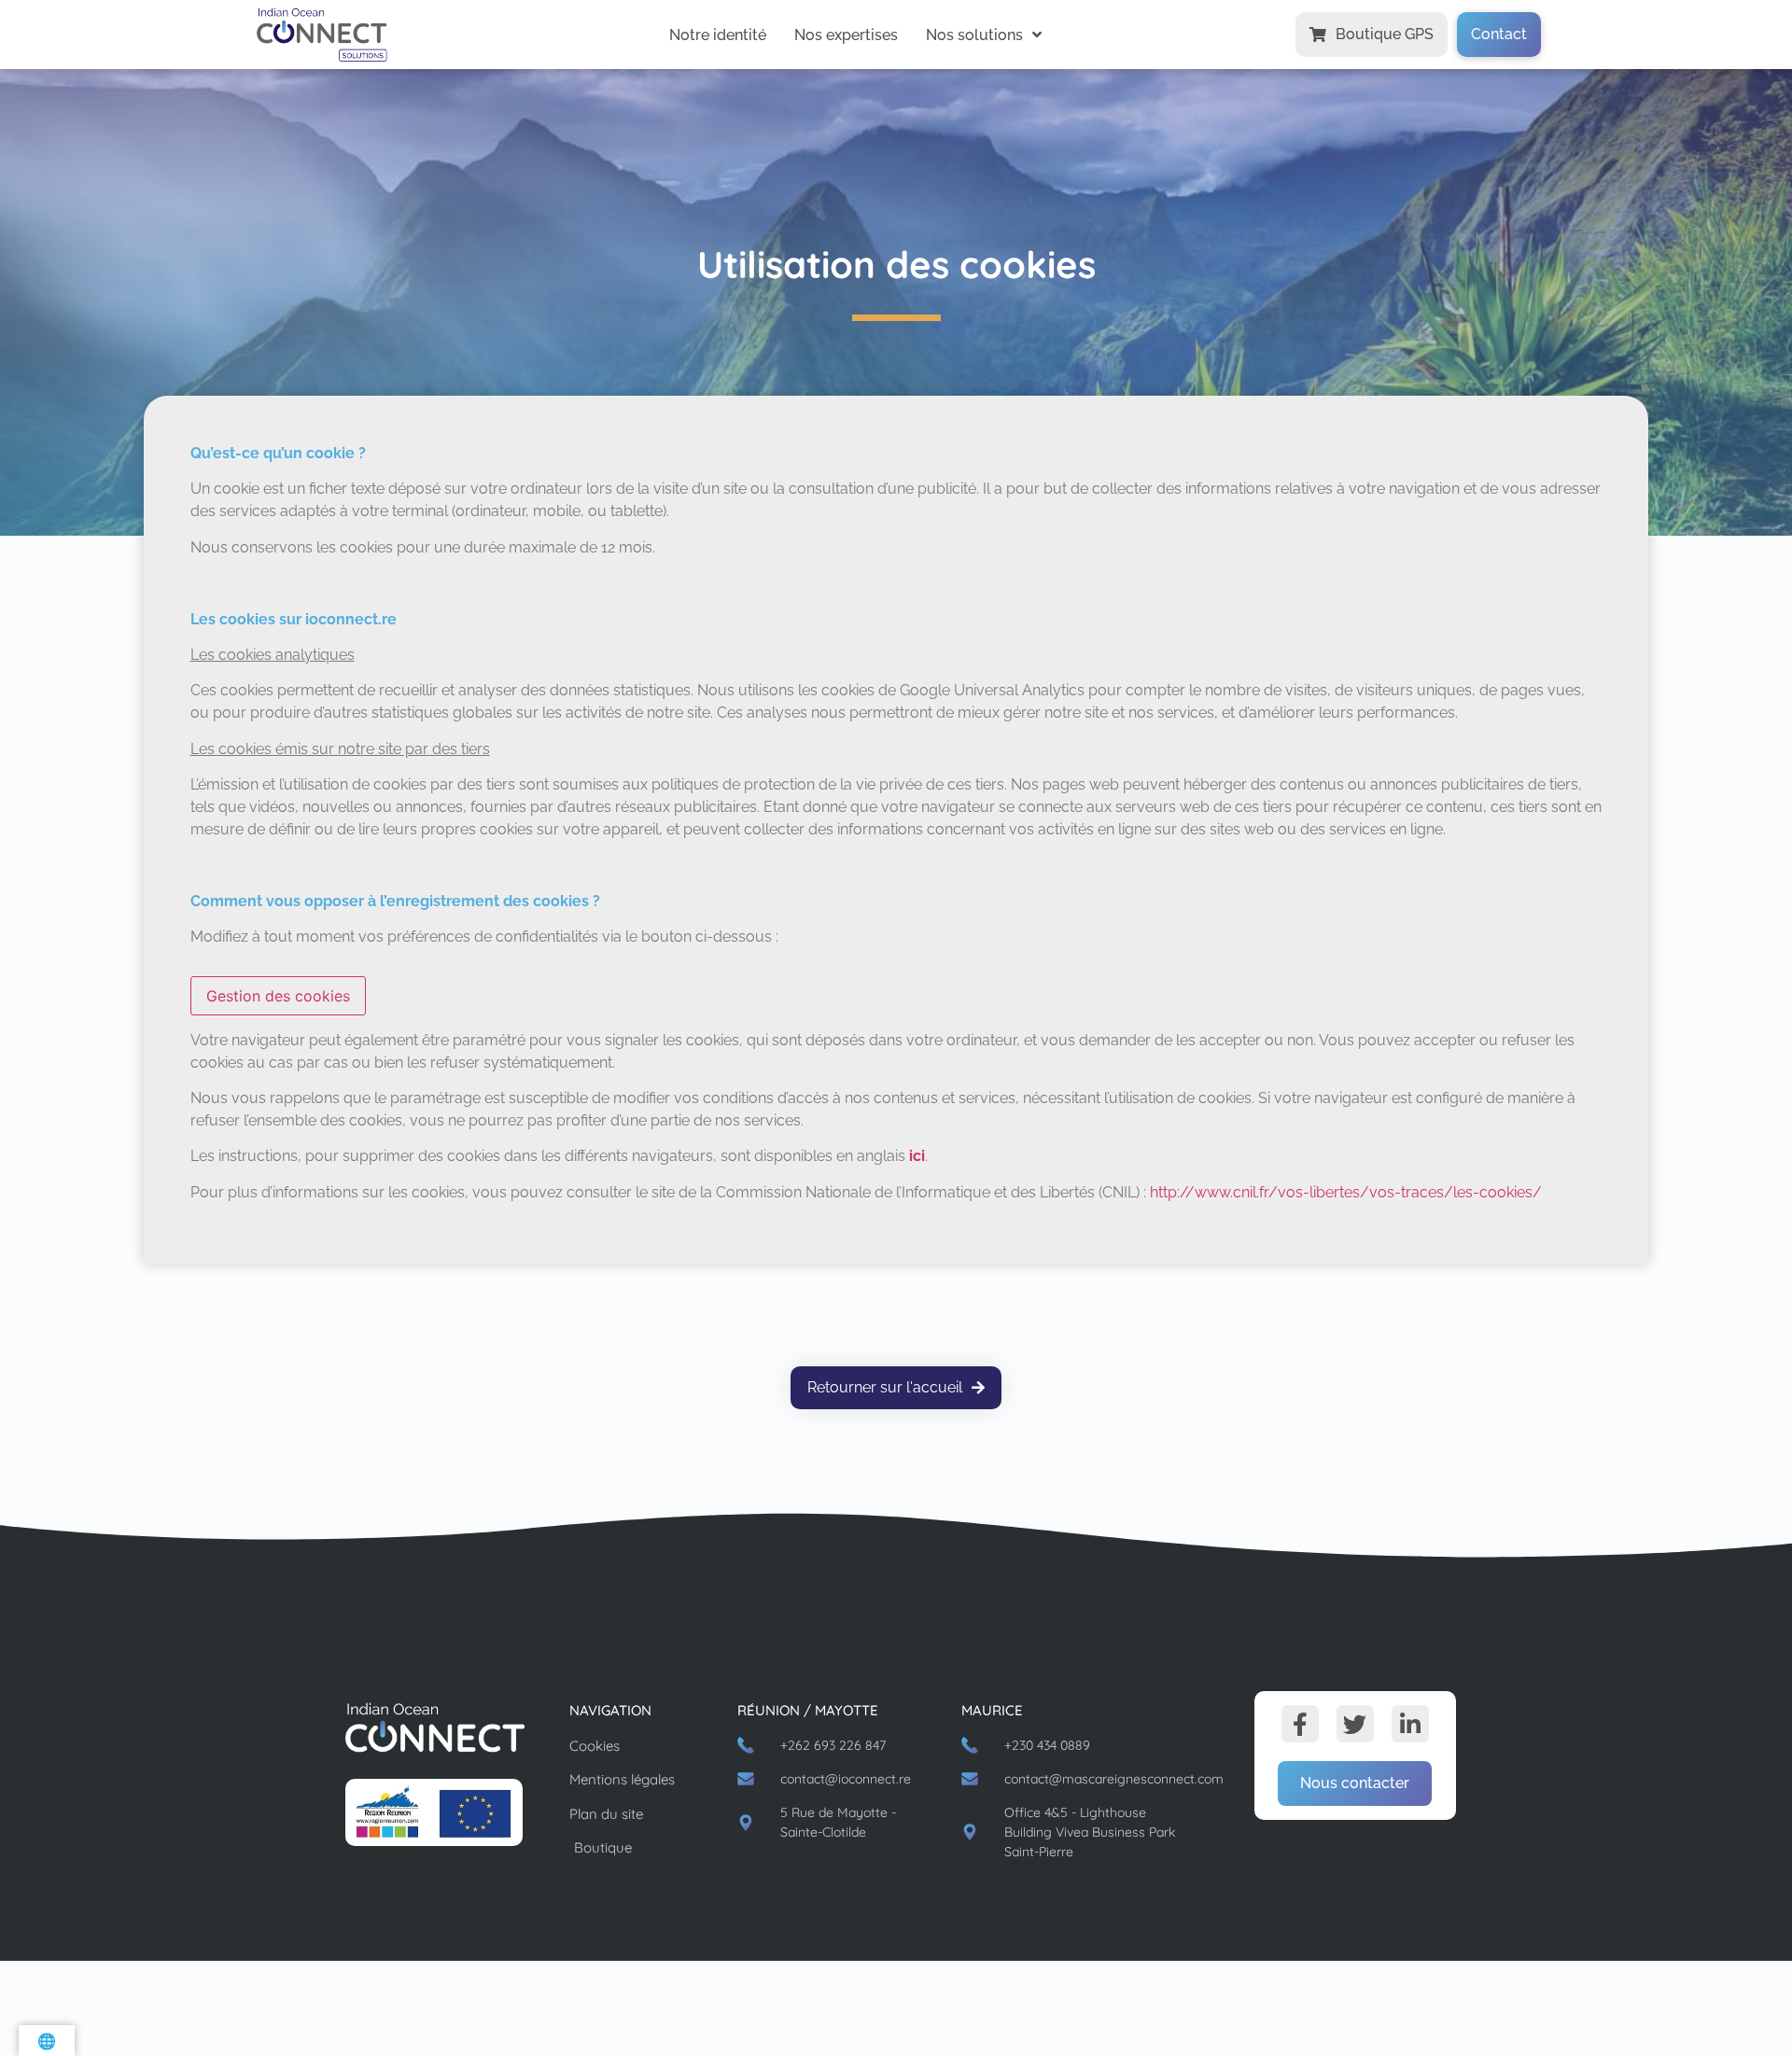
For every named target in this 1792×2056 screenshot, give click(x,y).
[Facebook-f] (1300, 1724)
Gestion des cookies (278, 996)
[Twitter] (1355, 1724)
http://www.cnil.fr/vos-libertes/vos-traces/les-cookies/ (1346, 1192)
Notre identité (718, 35)
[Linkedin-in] (1410, 1724)
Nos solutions (974, 35)
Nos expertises (846, 35)
